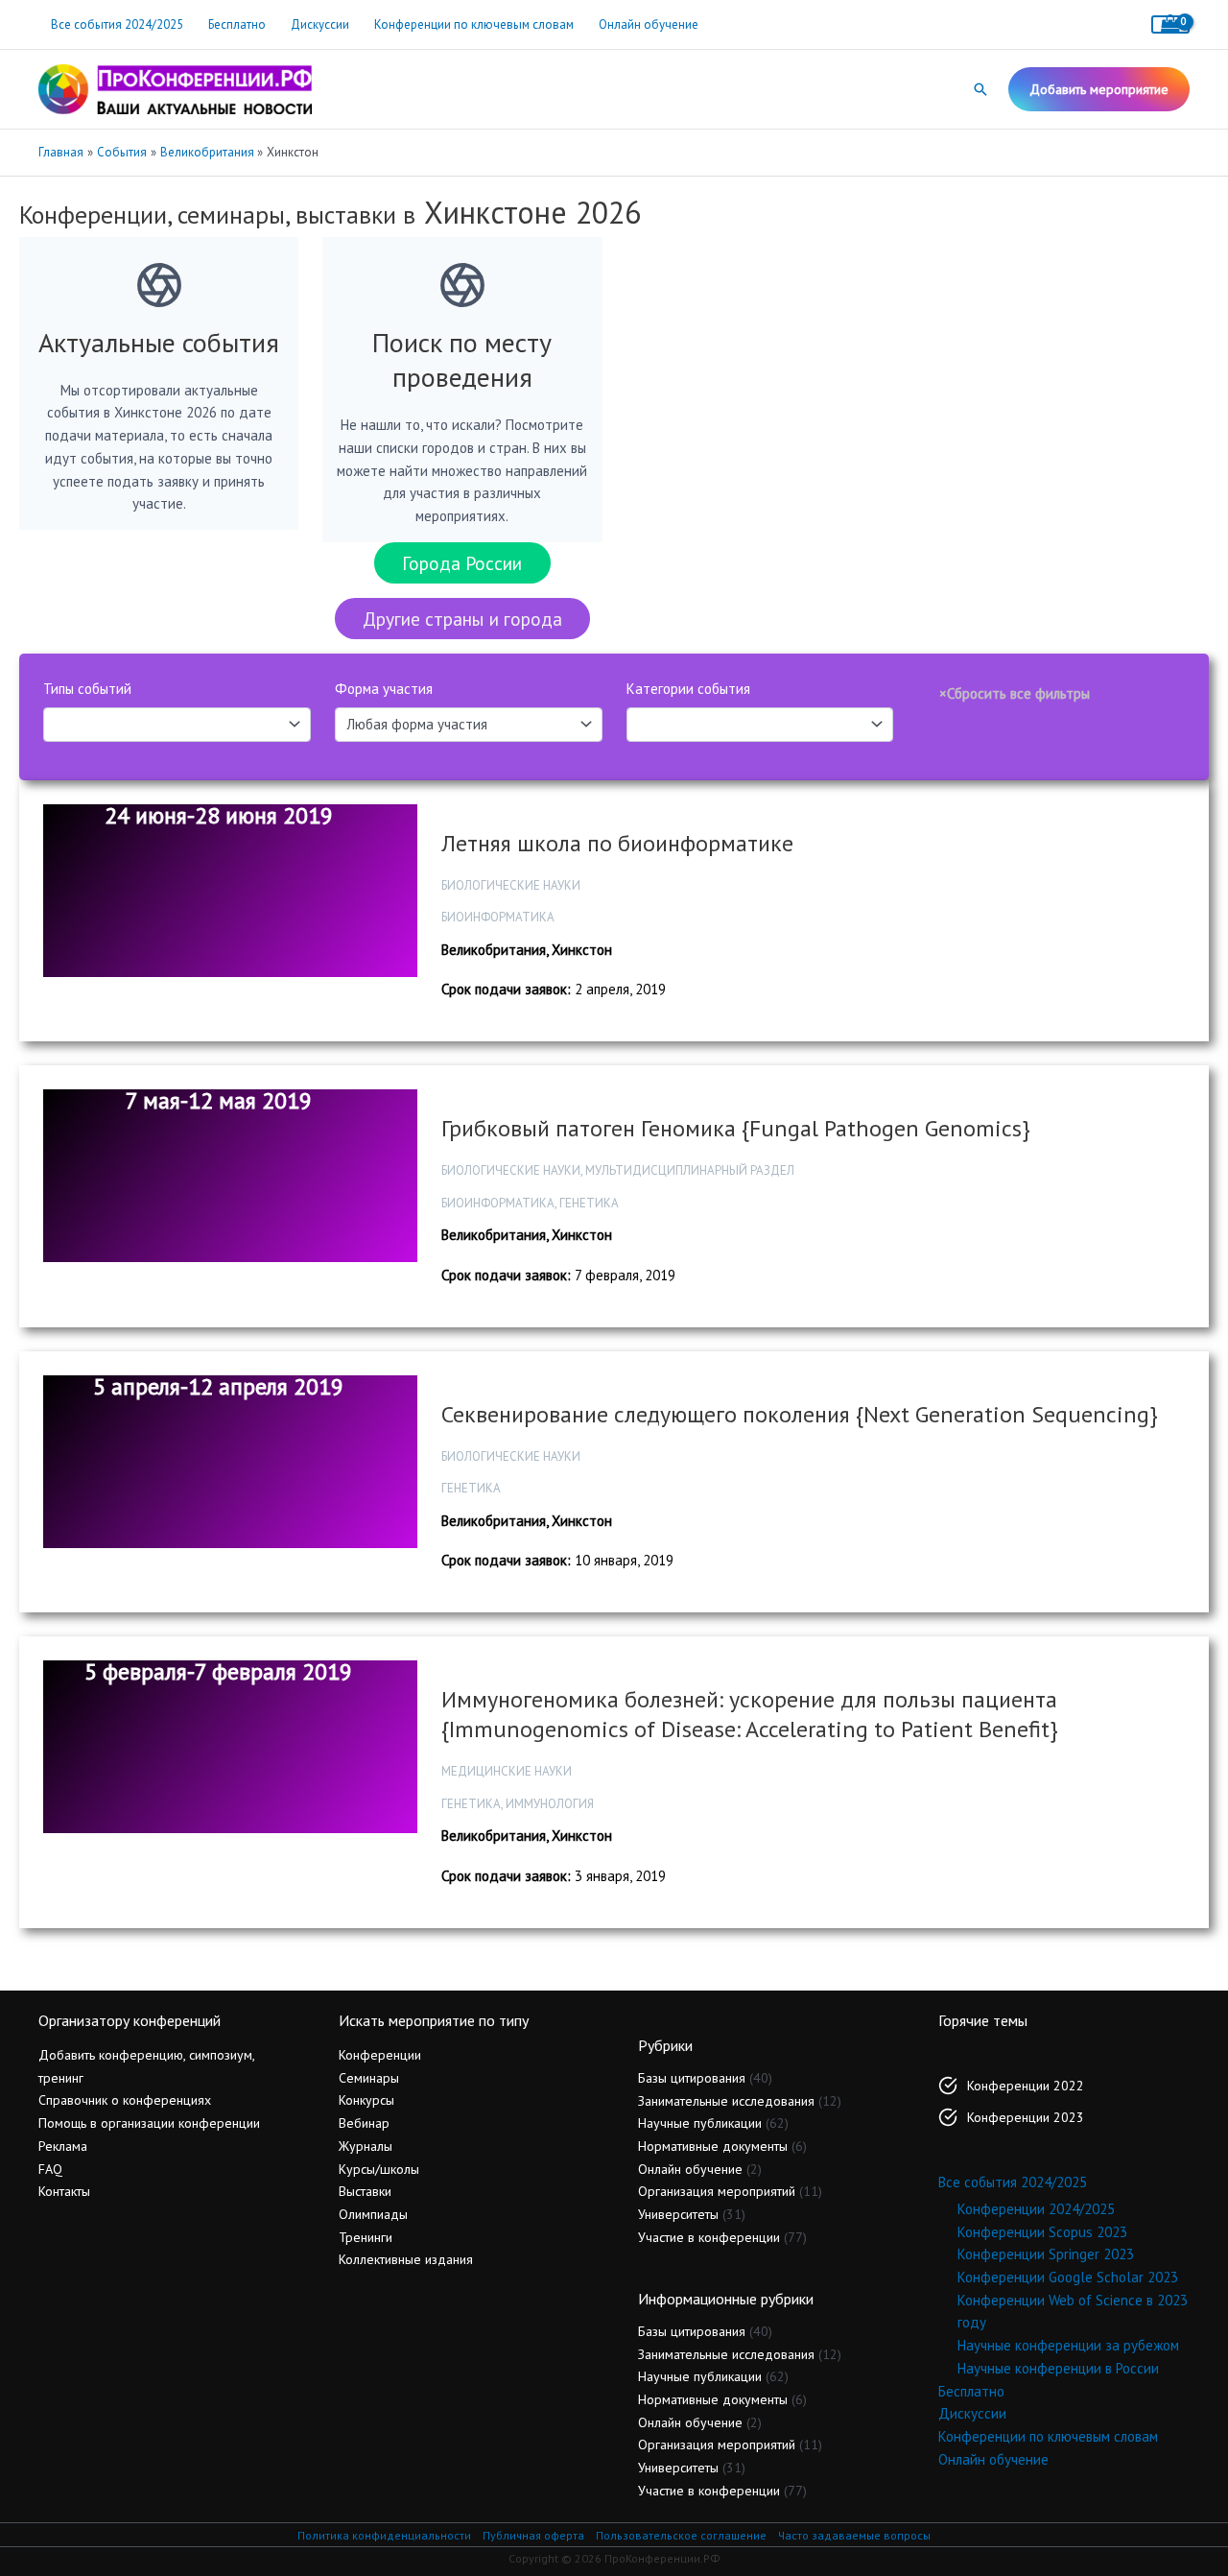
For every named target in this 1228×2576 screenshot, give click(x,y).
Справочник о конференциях (125, 2100)
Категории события (688, 689)
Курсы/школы (379, 2169)
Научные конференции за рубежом (1068, 2345)
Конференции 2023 (1026, 2117)
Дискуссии (320, 24)
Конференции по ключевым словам (474, 24)
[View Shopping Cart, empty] (1170, 24)
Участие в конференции (709, 2237)
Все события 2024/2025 (117, 24)
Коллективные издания (406, 2259)
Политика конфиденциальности (384, 2535)
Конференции (380, 2055)
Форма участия (384, 689)
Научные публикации (700, 2123)
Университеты (678, 2214)
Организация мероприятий (717, 2191)
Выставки (365, 2191)
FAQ (50, 2169)
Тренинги (366, 2237)
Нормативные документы (713, 2146)
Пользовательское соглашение (681, 2535)
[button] (980, 89)
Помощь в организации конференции (149, 2123)
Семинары (369, 2078)
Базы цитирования (692, 2078)
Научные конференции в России (1058, 2368)
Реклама (63, 2146)
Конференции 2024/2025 (1036, 2209)
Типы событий (87, 689)
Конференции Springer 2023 (1046, 2254)
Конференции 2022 (1026, 2086)
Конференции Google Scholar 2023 (1068, 2277)
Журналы (366, 2146)
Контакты (64, 2191)
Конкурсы (366, 2100)
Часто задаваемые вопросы (854, 2535)
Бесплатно (237, 24)
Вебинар (364, 2123)
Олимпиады (373, 2214)
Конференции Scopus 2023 (1042, 2232)
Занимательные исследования (726, 2101)
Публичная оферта (533, 2535)
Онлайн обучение (649, 24)
